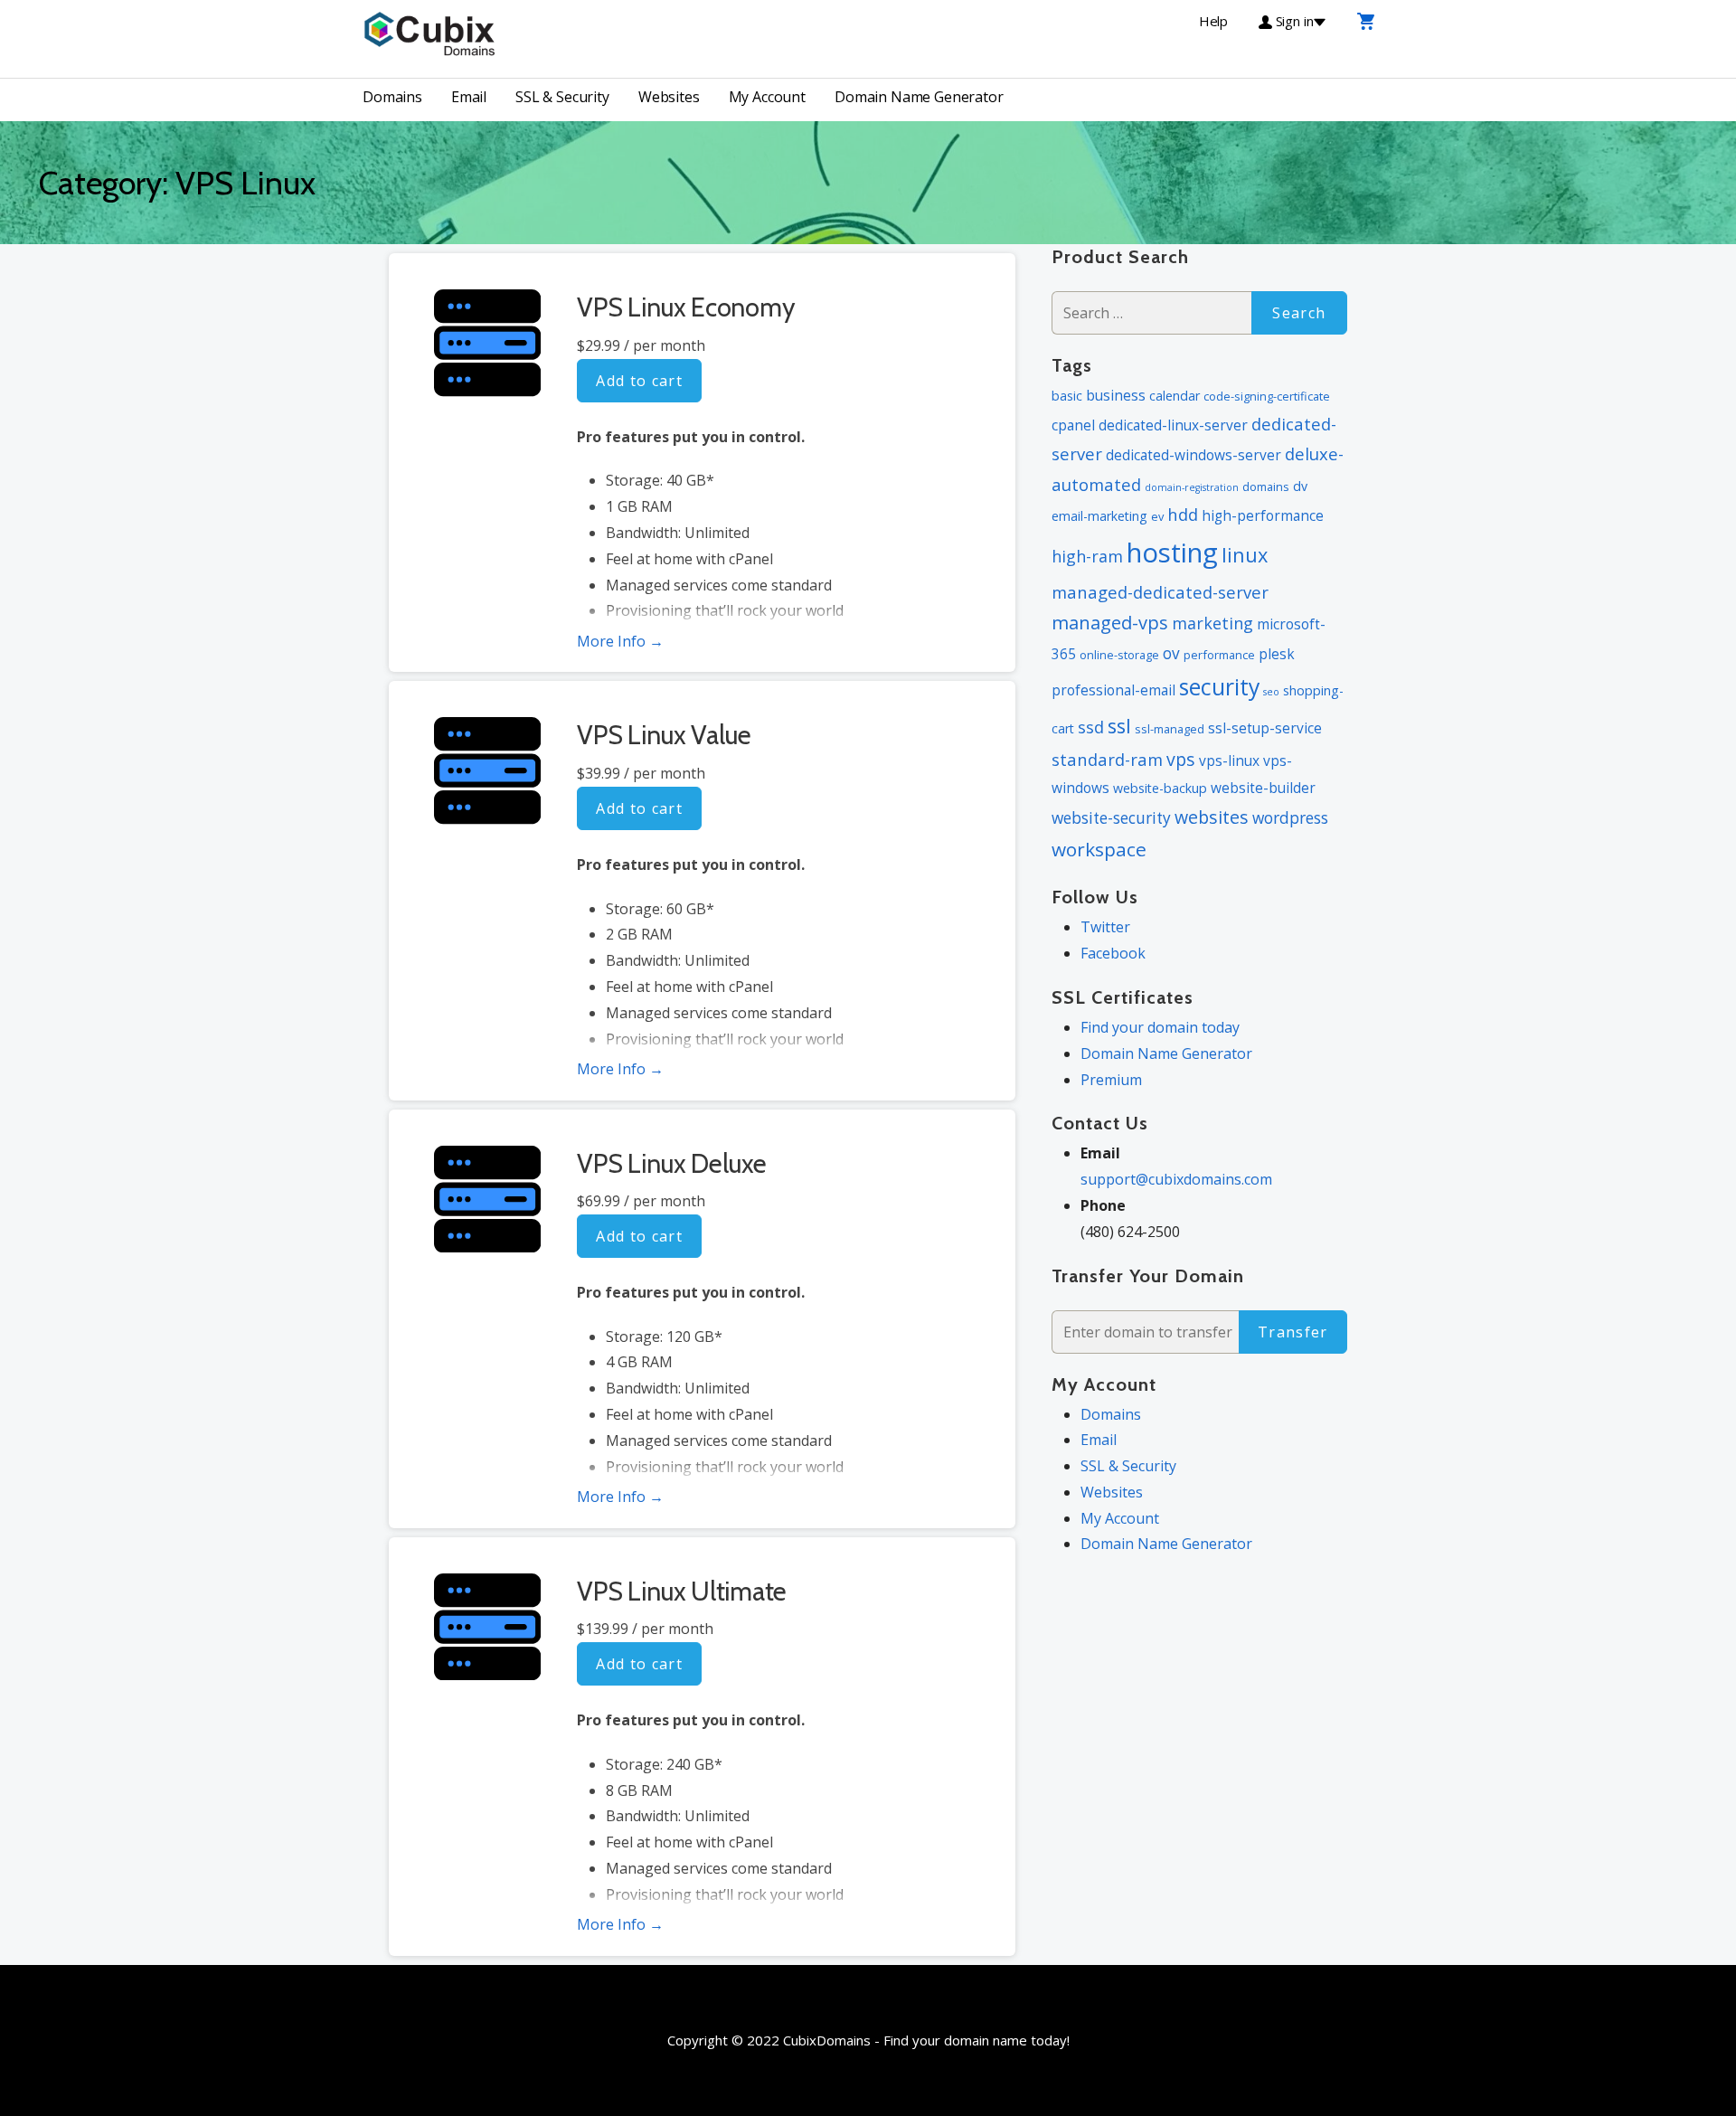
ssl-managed (1170, 729)
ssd (1091, 727)
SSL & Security (562, 97)
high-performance (1263, 515)
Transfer (1293, 1332)
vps (1181, 759)
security (1219, 687)
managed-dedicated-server (1160, 592)
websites (1212, 817)
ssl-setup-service (1265, 728)
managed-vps (1110, 623)
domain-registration (1192, 487)
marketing (1212, 623)
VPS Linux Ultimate (682, 1591)
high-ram (1087, 556)
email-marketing (1099, 516)
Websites (669, 97)
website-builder (1263, 788)
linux (1245, 555)
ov (1171, 653)
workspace (1099, 849)
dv (1300, 486)
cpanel (1073, 425)
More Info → (620, 641)
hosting (1172, 553)
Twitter (1105, 927)
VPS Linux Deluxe (671, 1163)
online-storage (1119, 655)
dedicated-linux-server (1173, 425)
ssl (1119, 726)
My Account (767, 97)
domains (1266, 486)
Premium (1111, 1080)
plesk (1277, 654)
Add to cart (639, 381)
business (1116, 395)
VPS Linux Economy (686, 307)
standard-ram (1107, 759)
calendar (1175, 396)
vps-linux (1229, 760)
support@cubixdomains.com (1176, 1179)
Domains (392, 97)
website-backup (1160, 788)
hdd (1183, 514)
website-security (1111, 818)
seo (1271, 692)
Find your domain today (1160, 1027)
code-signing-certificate (1267, 396)
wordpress (1290, 818)
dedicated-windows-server (1193, 455)
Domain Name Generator (919, 97)
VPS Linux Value (664, 735)
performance (1219, 655)
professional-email (1113, 690)
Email (469, 97)
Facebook (1113, 953)
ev (1157, 516)
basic (1067, 396)
